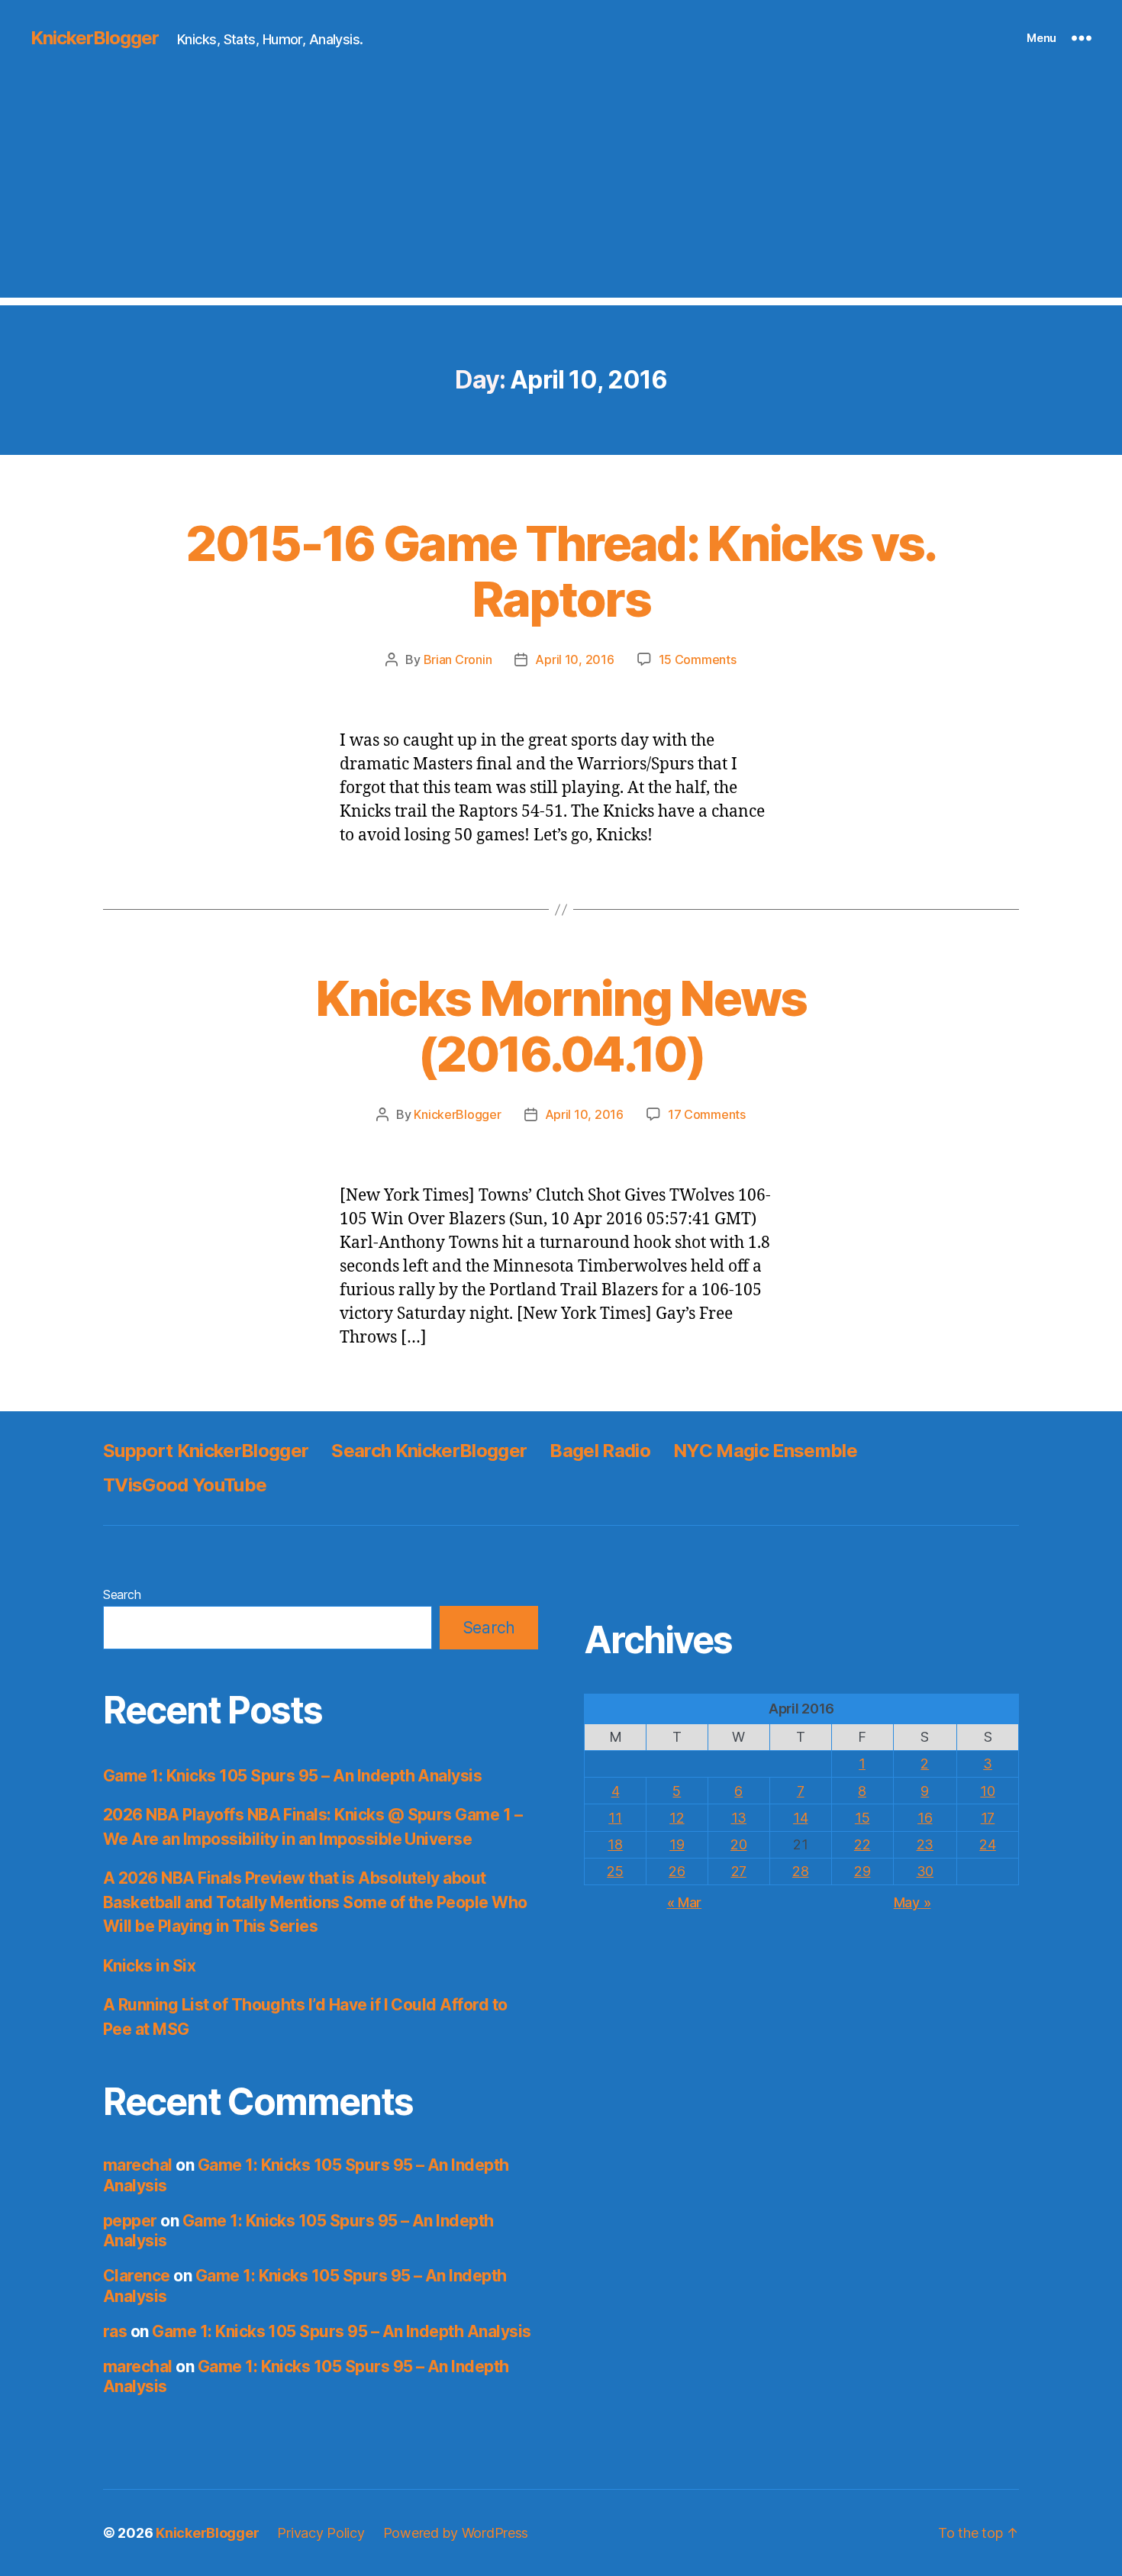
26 (677, 1871)
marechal (138, 2165)
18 (615, 1844)
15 (862, 1818)
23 (925, 1844)
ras (115, 2331)
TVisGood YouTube (185, 1485)
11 (615, 1818)
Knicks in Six (149, 1966)
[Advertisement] (561, 191)
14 (800, 1818)
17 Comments (707, 1114)
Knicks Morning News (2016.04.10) (561, 1026)
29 (862, 1871)
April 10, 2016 (574, 659)
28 (800, 1871)
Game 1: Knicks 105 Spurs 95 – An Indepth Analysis (292, 1776)
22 (862, 1844)
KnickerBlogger (95, 38)
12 (677, 1818)
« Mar (685, 1902)
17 (988, 1818)
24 (987, 1844)
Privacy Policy (321, 2533)
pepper (130, 2221)
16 (925, 1818)
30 (925, 1871)
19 (677, 1844)
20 (738, 1844)
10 (987, 1791)
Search (122, 1594)
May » (912, 1902)
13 (739, 1818)
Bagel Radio (600, 1451)
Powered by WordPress (456, 2533)
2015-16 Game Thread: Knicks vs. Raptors (561, 571)
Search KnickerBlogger (429, 1451)
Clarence (137, 2276)
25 (615, 1871)
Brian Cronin (458, 659)
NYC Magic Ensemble (765, 1451)
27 (739, 1871)
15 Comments (698, 659)
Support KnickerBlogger (206, 1451)
